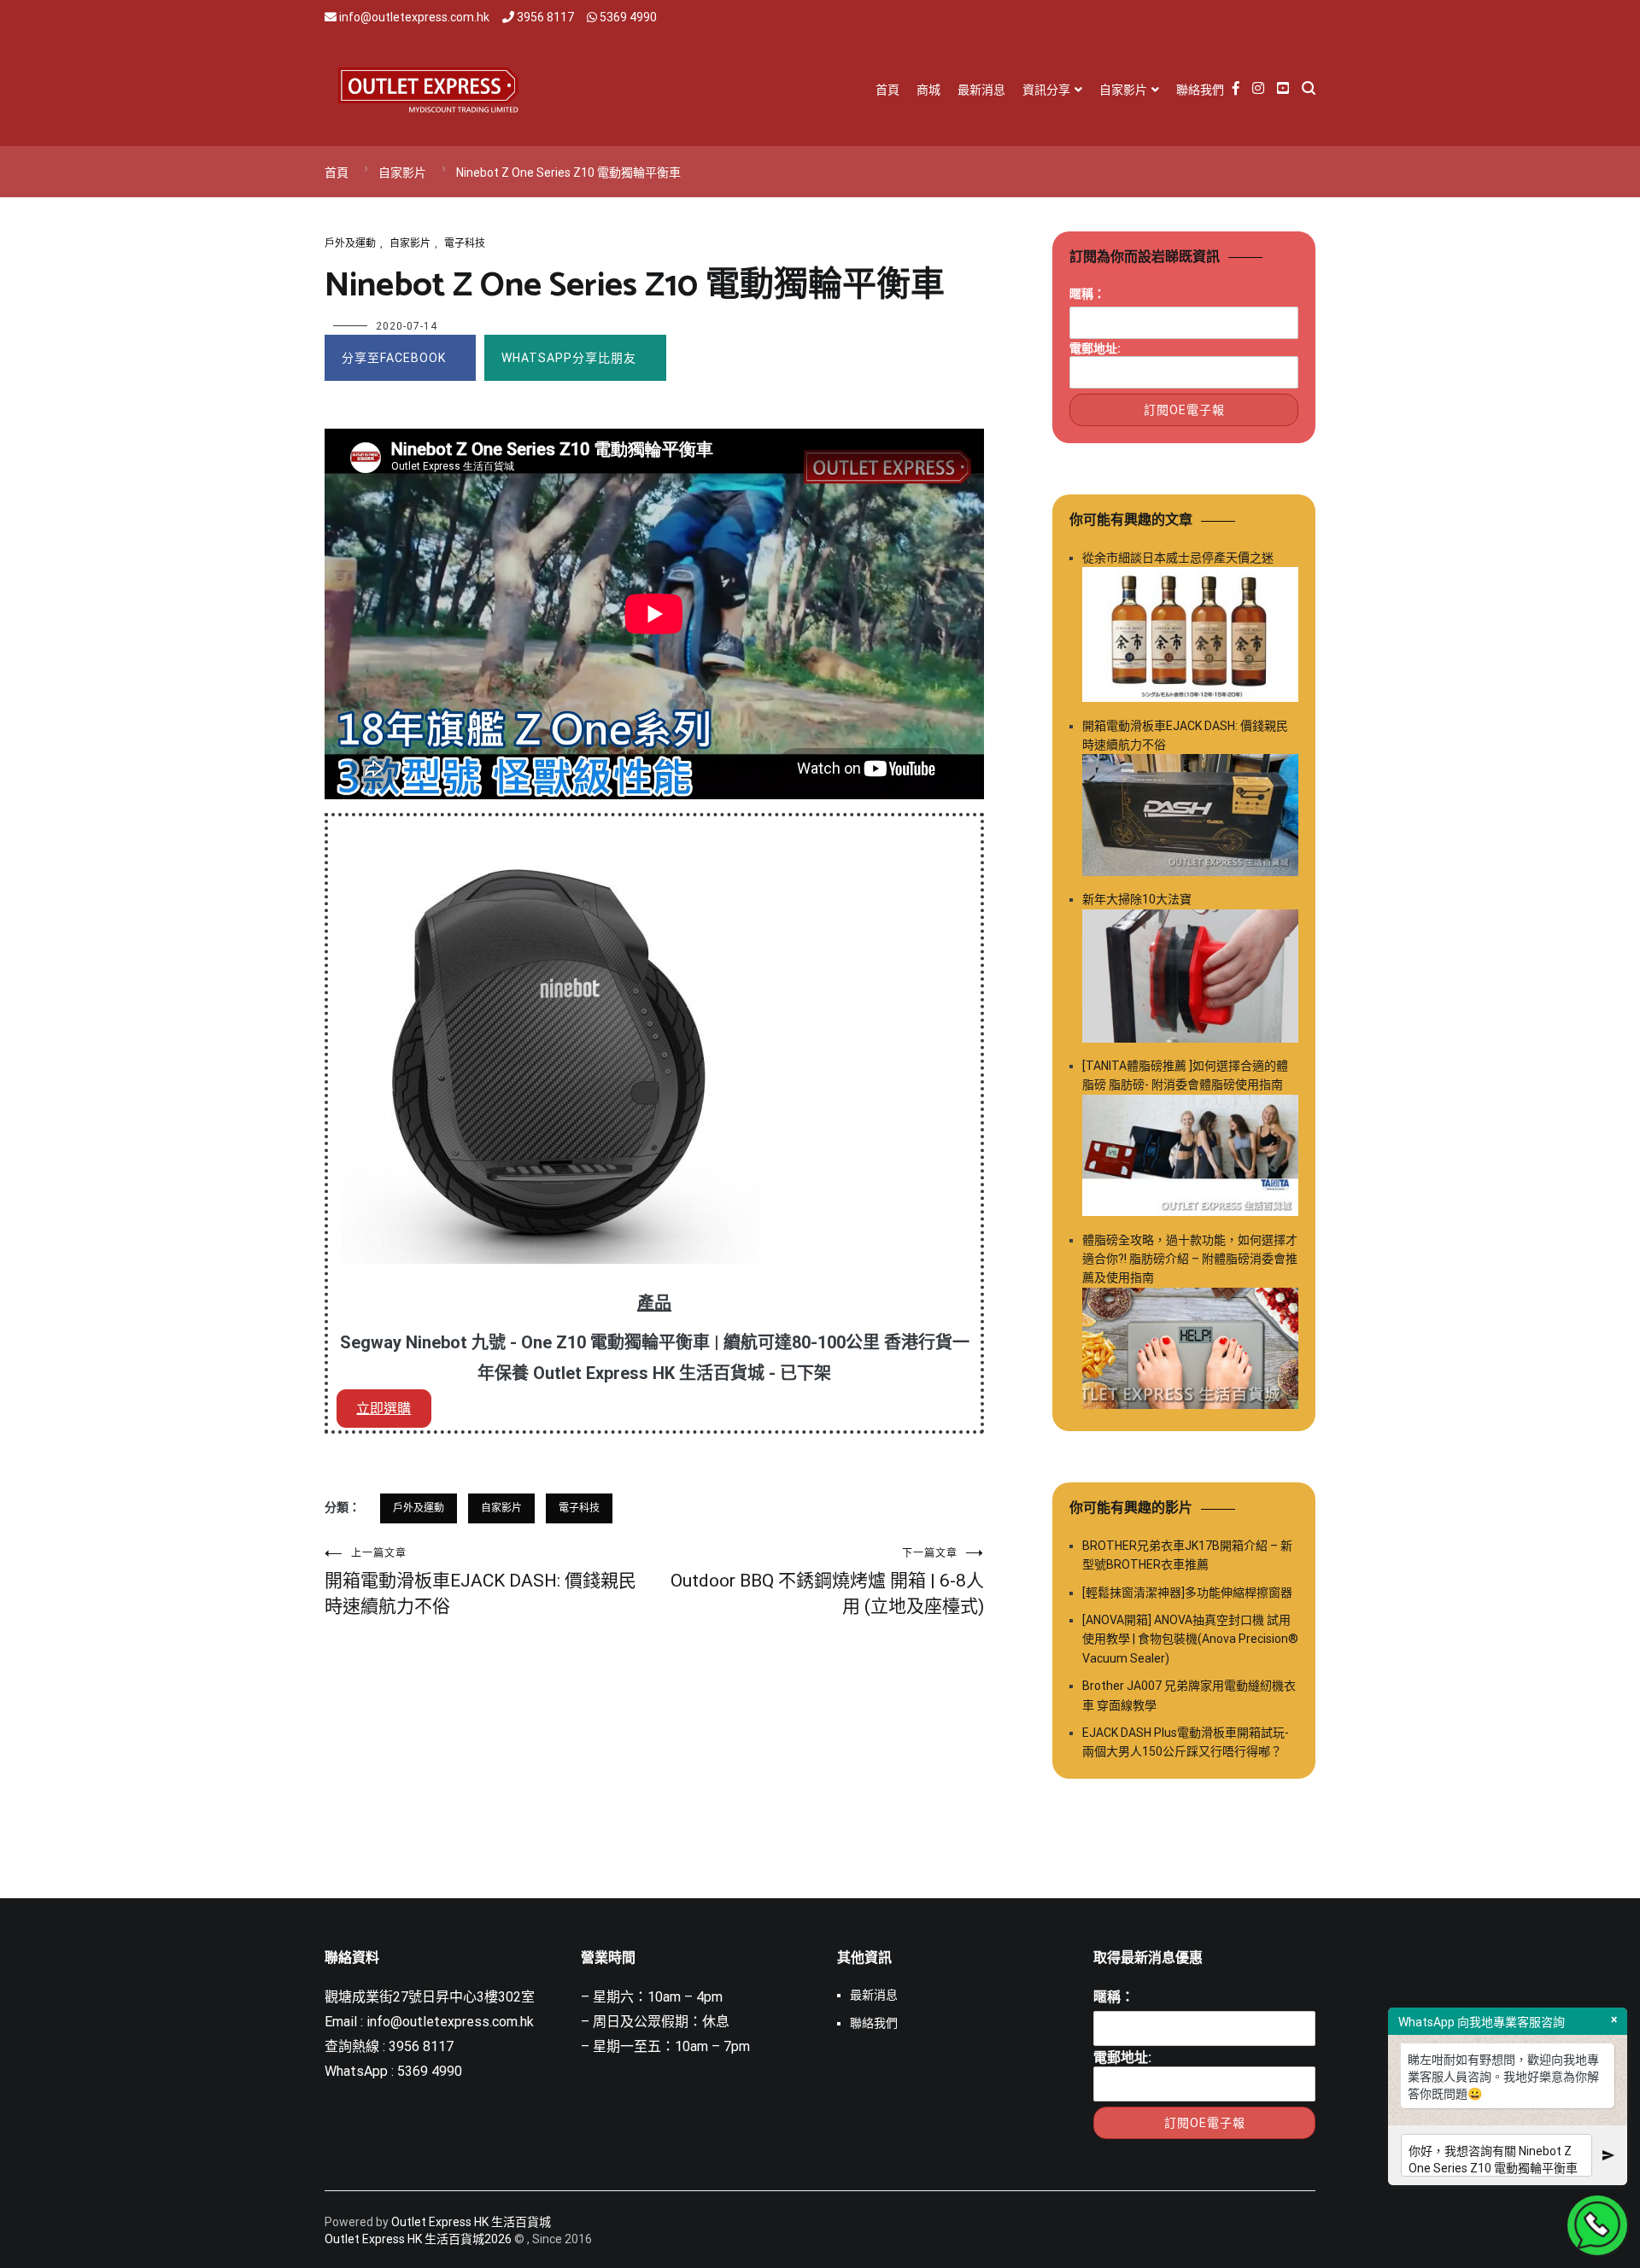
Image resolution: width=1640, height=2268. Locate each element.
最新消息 (981, 90)
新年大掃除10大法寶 (1137, 899)
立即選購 (384, 1409)
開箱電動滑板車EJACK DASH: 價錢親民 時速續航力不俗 (480, 1582)
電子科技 (465, 243)
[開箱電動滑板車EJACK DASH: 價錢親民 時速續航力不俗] (1190, 818)
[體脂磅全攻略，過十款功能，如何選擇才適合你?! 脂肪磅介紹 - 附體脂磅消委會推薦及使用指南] (1190, 1351)
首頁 (887, 90)
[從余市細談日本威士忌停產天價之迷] (1190, 637)
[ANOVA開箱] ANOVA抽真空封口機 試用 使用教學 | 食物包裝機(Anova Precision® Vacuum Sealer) (1190, 1639)
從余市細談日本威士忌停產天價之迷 (1178, 558)
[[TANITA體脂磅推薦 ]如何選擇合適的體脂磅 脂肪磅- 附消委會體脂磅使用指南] (1190, 1158)
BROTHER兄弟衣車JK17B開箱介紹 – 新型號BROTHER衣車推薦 (1187, 1555)
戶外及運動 (350, 243)
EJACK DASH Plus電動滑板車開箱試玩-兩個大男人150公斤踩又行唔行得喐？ (1186, 1742)
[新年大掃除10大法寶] (1190, 979)
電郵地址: (1095, 348)
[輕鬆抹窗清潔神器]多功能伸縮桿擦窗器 (1187, 1593)
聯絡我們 (1200, 90)
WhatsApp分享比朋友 (569, 358)
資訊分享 (1046, 90)
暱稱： (1087, 294)
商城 (928, 90)
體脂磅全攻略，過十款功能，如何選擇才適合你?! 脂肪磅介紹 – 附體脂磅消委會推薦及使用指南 (1190, 1259)
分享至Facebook (394, 358)
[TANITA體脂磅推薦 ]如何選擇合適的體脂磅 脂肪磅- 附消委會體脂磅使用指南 (1185, 1075)
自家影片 (1123, 90)
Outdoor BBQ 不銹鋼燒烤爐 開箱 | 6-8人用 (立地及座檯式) (827, 1582)
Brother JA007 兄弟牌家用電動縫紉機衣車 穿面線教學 (1189, 1695)
